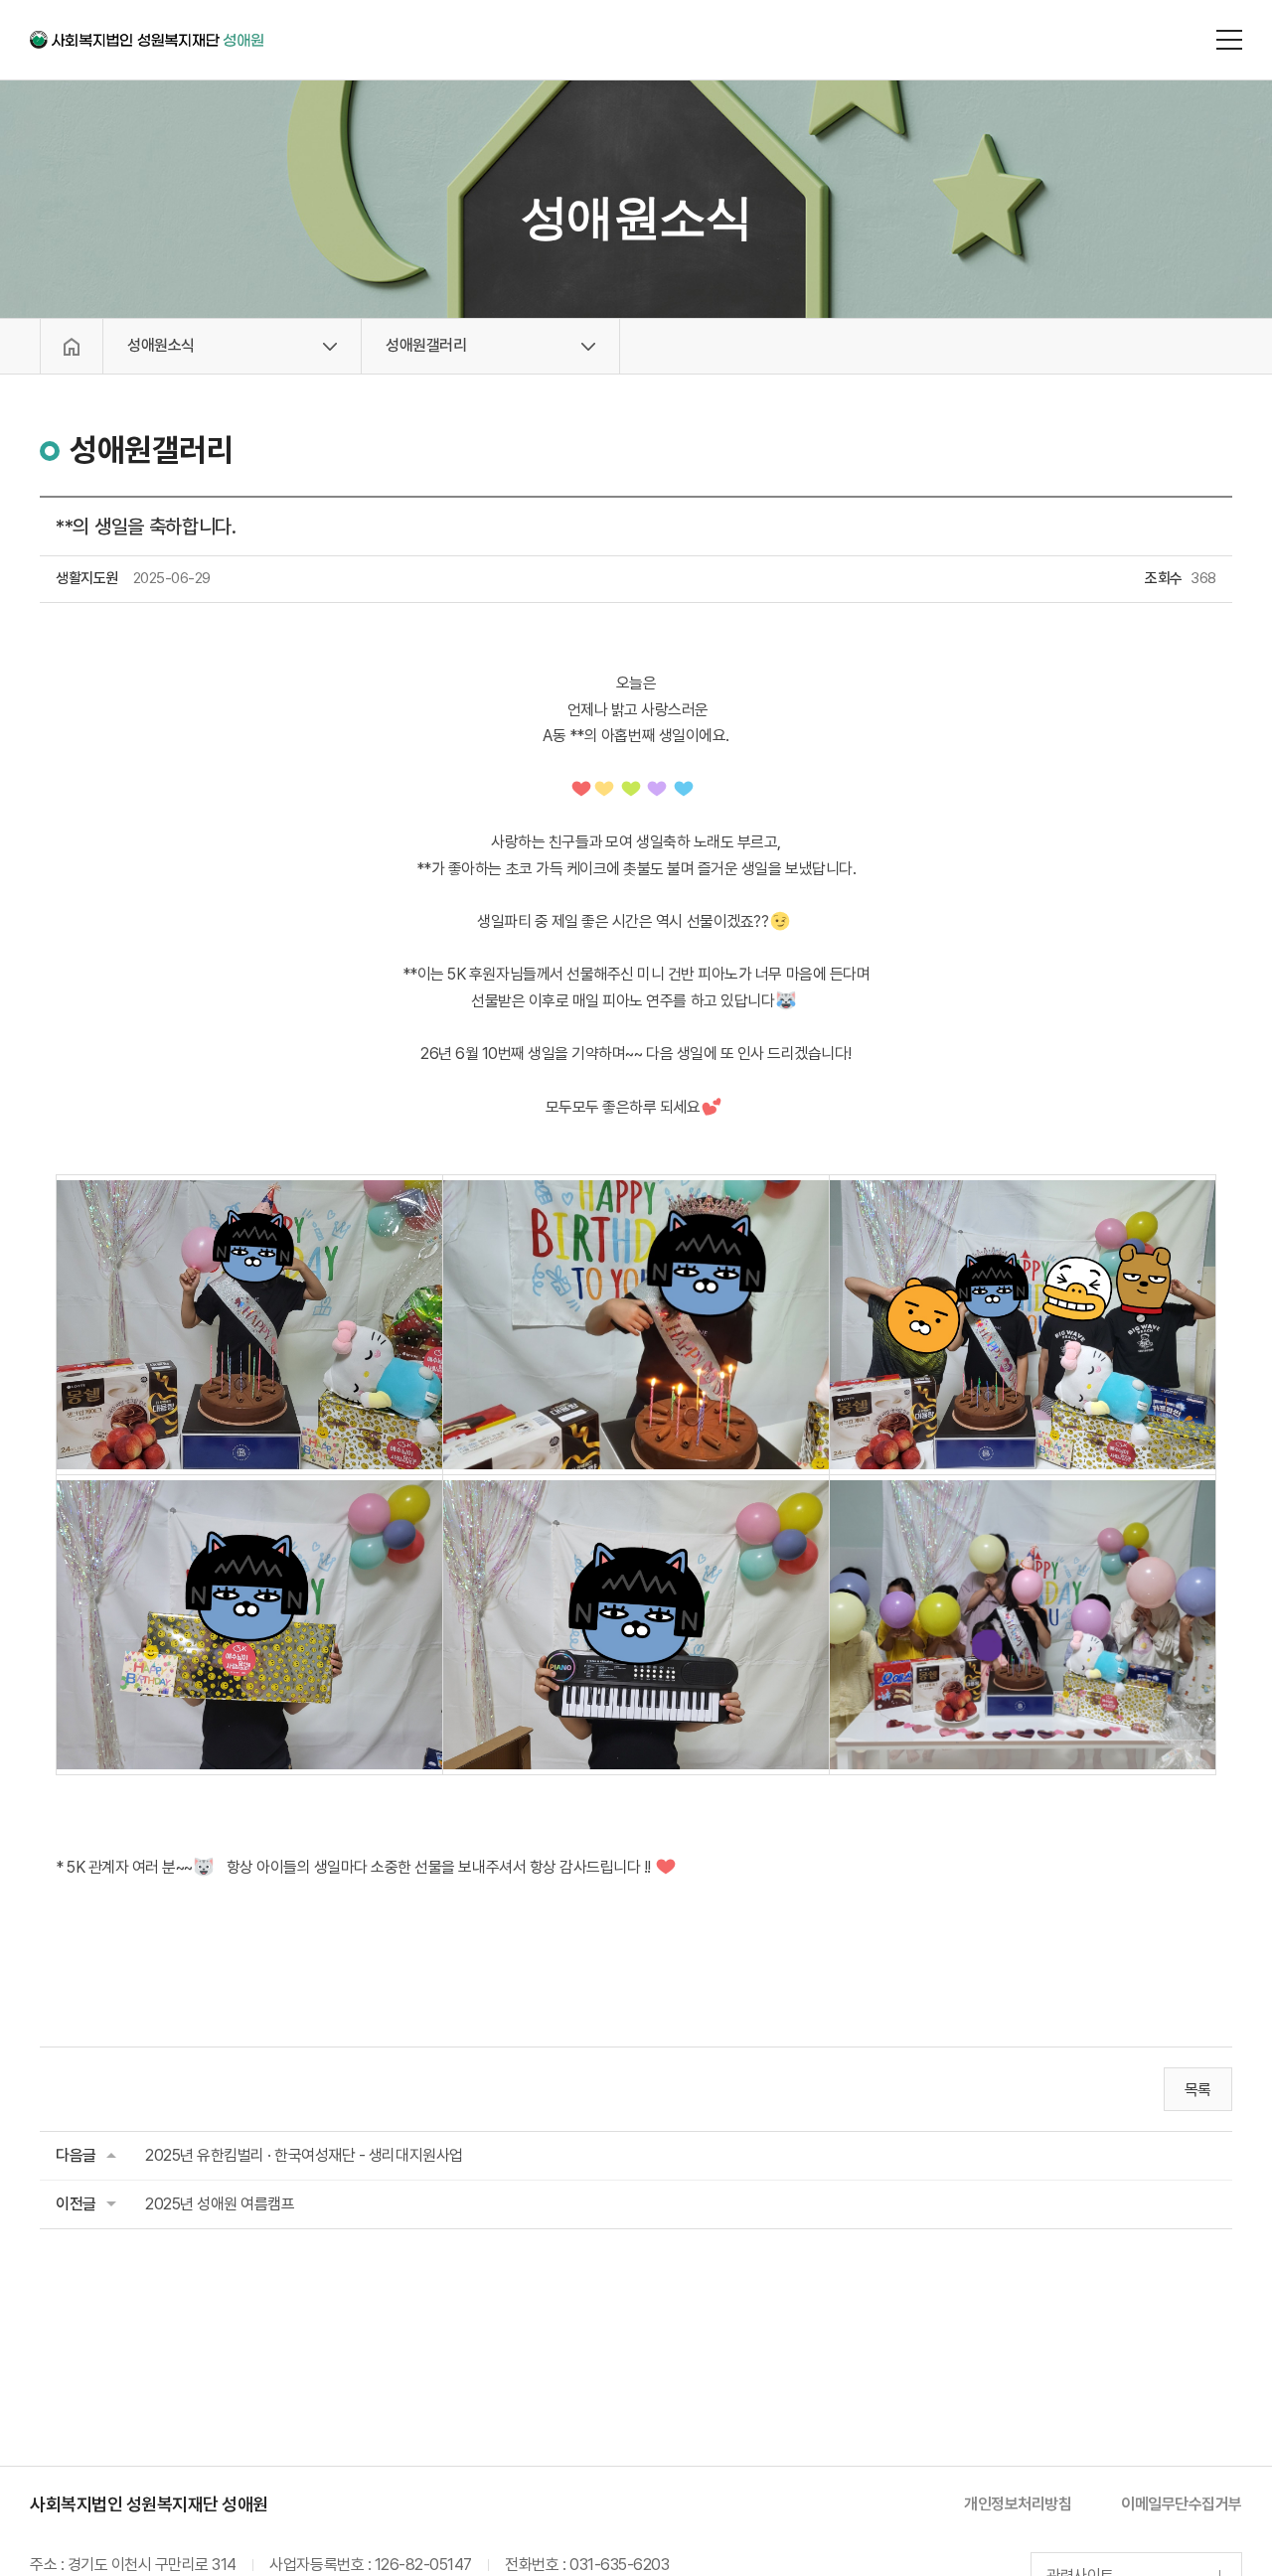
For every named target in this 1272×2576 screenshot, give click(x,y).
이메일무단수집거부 (1182, 2504)
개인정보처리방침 (1018, 2504)
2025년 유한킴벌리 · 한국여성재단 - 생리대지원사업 (304, 2155)
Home (72, 346)
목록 (1198, 2090)
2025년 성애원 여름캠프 (220, 2204)
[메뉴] (1229, 40)
